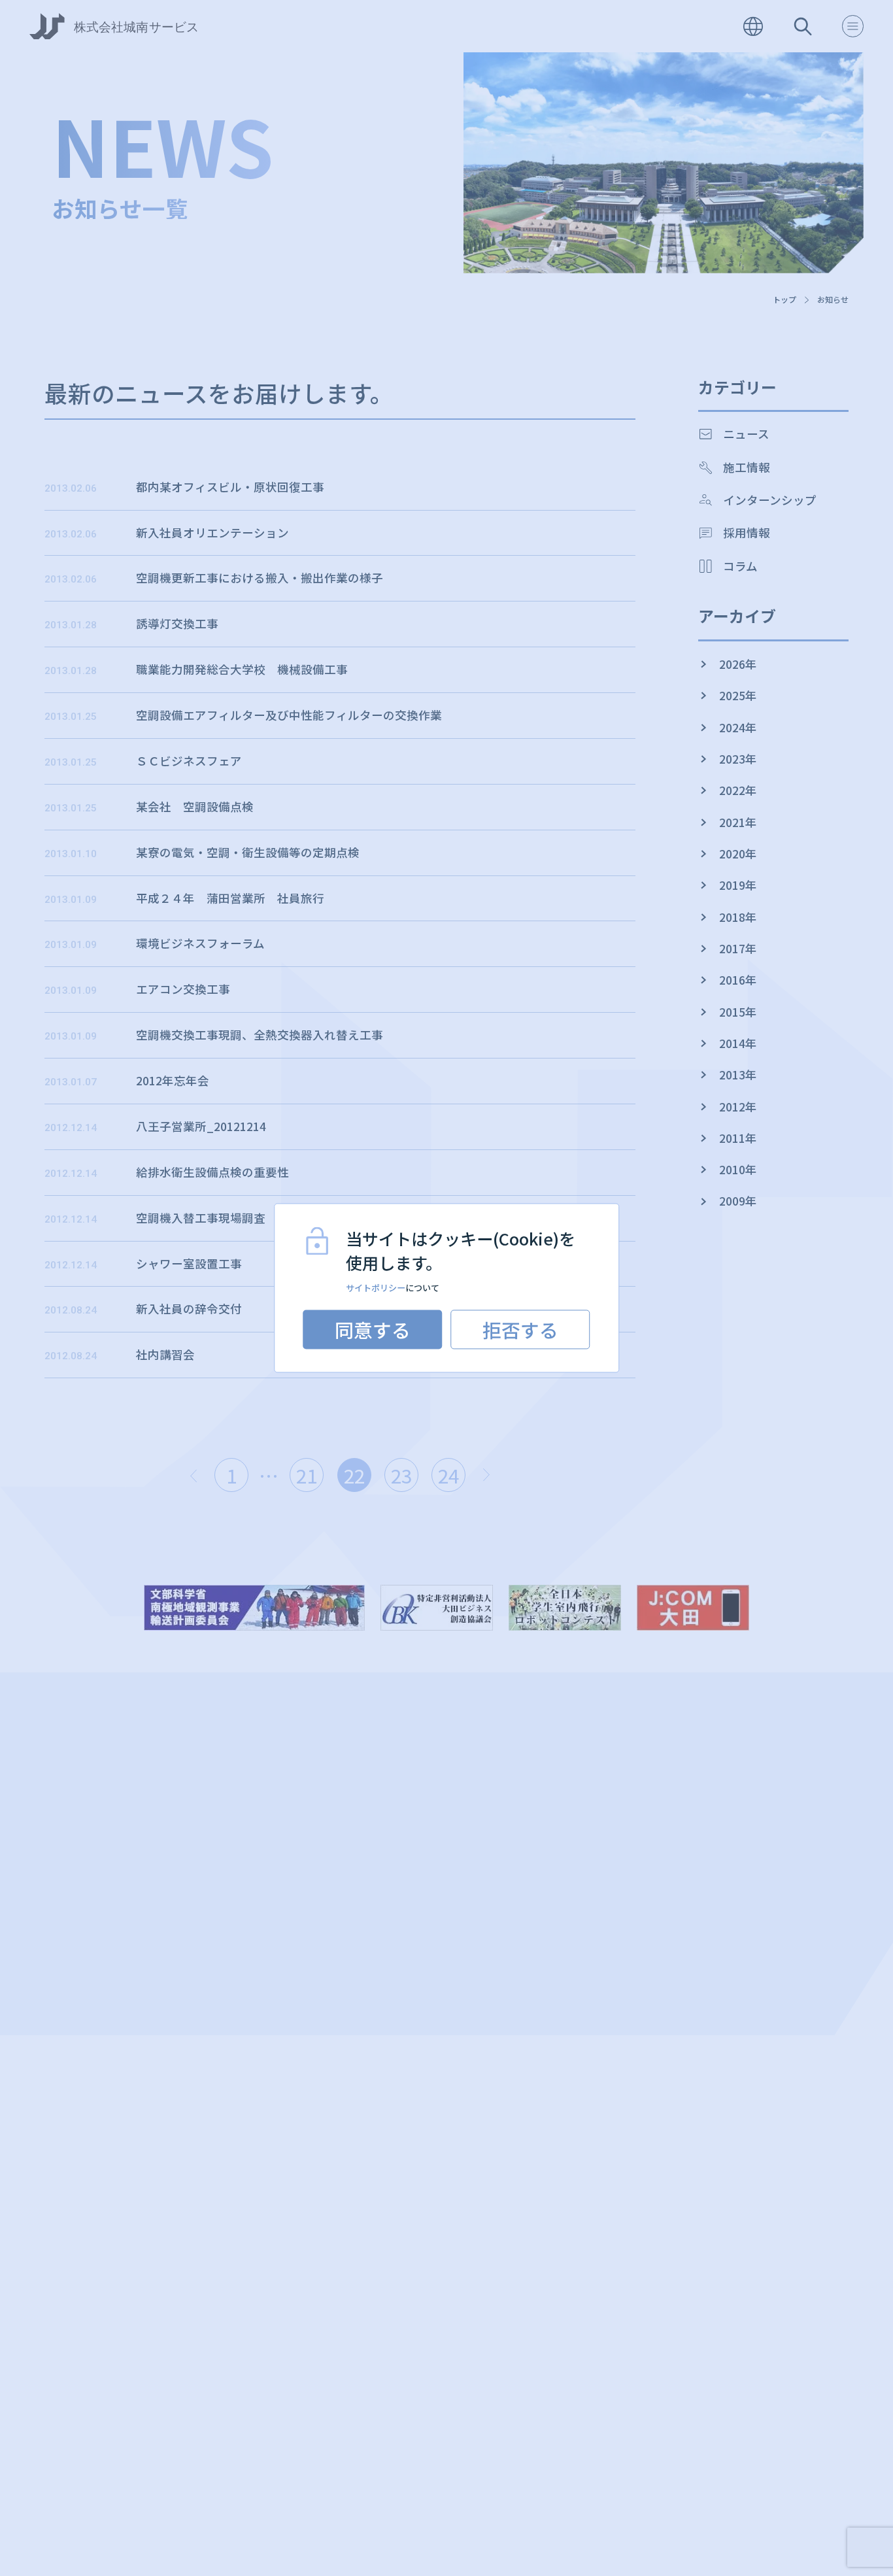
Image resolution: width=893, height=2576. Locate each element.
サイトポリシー (376, 1288)
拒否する (520, 1330)
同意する (373, 1330)
